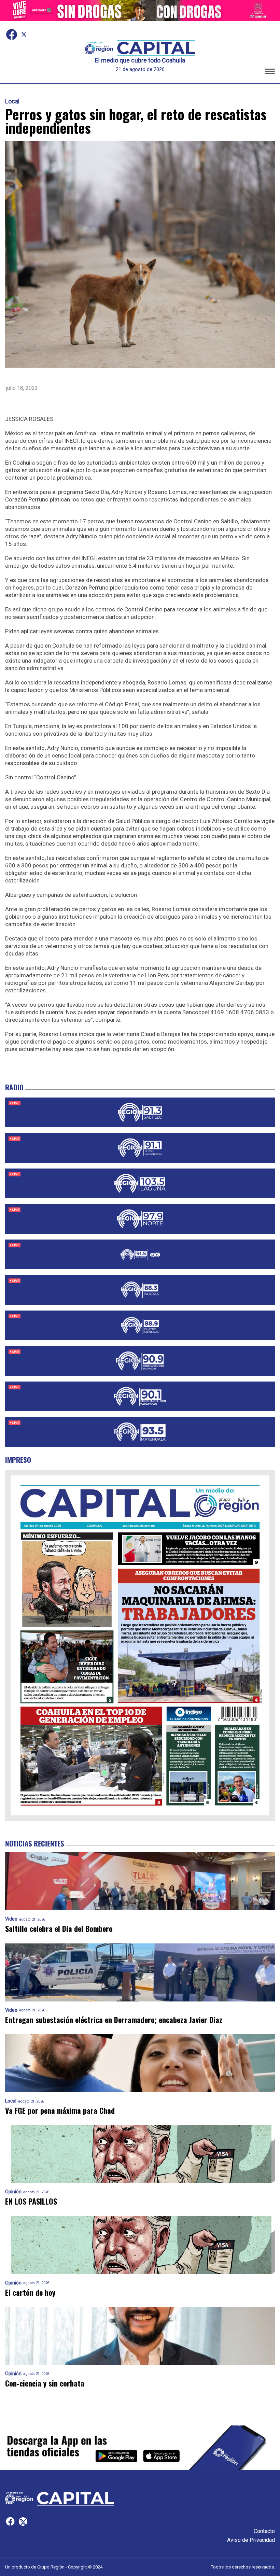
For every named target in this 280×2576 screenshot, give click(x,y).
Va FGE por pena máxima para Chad (60, 2111)
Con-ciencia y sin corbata (45, 2383)
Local (12, 101)
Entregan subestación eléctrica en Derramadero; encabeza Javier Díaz (114, 2020)
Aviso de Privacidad (251, 2540)
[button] (270, 72)
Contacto (264, 2531)
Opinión (13, 2192)
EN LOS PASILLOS (31, 2201)
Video (11, 1919)
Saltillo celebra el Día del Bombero (59, 1929)
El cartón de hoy (30, 2292)
